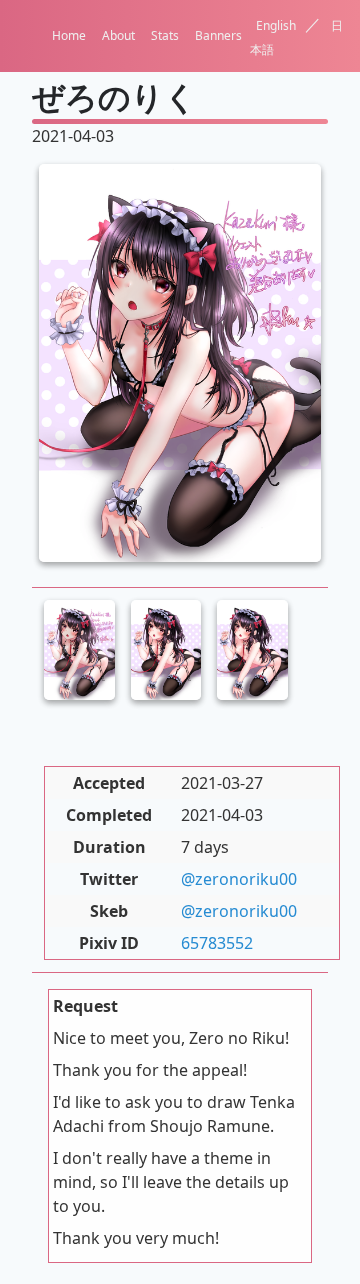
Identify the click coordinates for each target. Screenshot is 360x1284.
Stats (165, 35)
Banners (218, 35)
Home (69, 35)
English (276, 25)
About (118, 35)
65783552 (217, 943)
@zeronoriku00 (239, 879)
